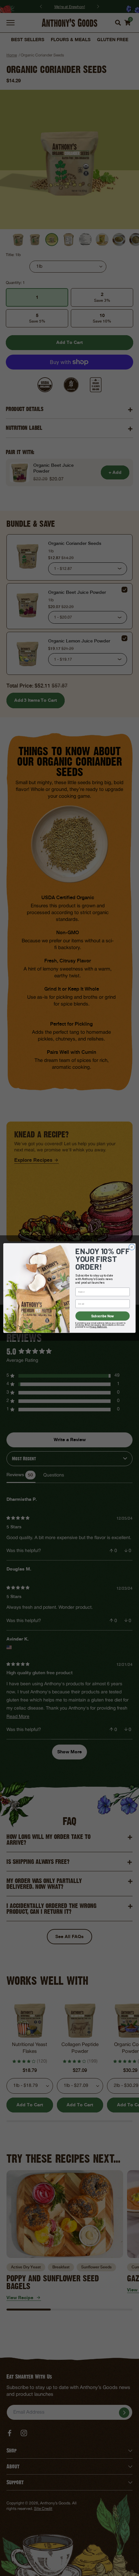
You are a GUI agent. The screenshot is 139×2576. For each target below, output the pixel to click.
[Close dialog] (132, 1247)
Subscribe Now (103, 1316)
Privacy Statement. (98, 1327)
